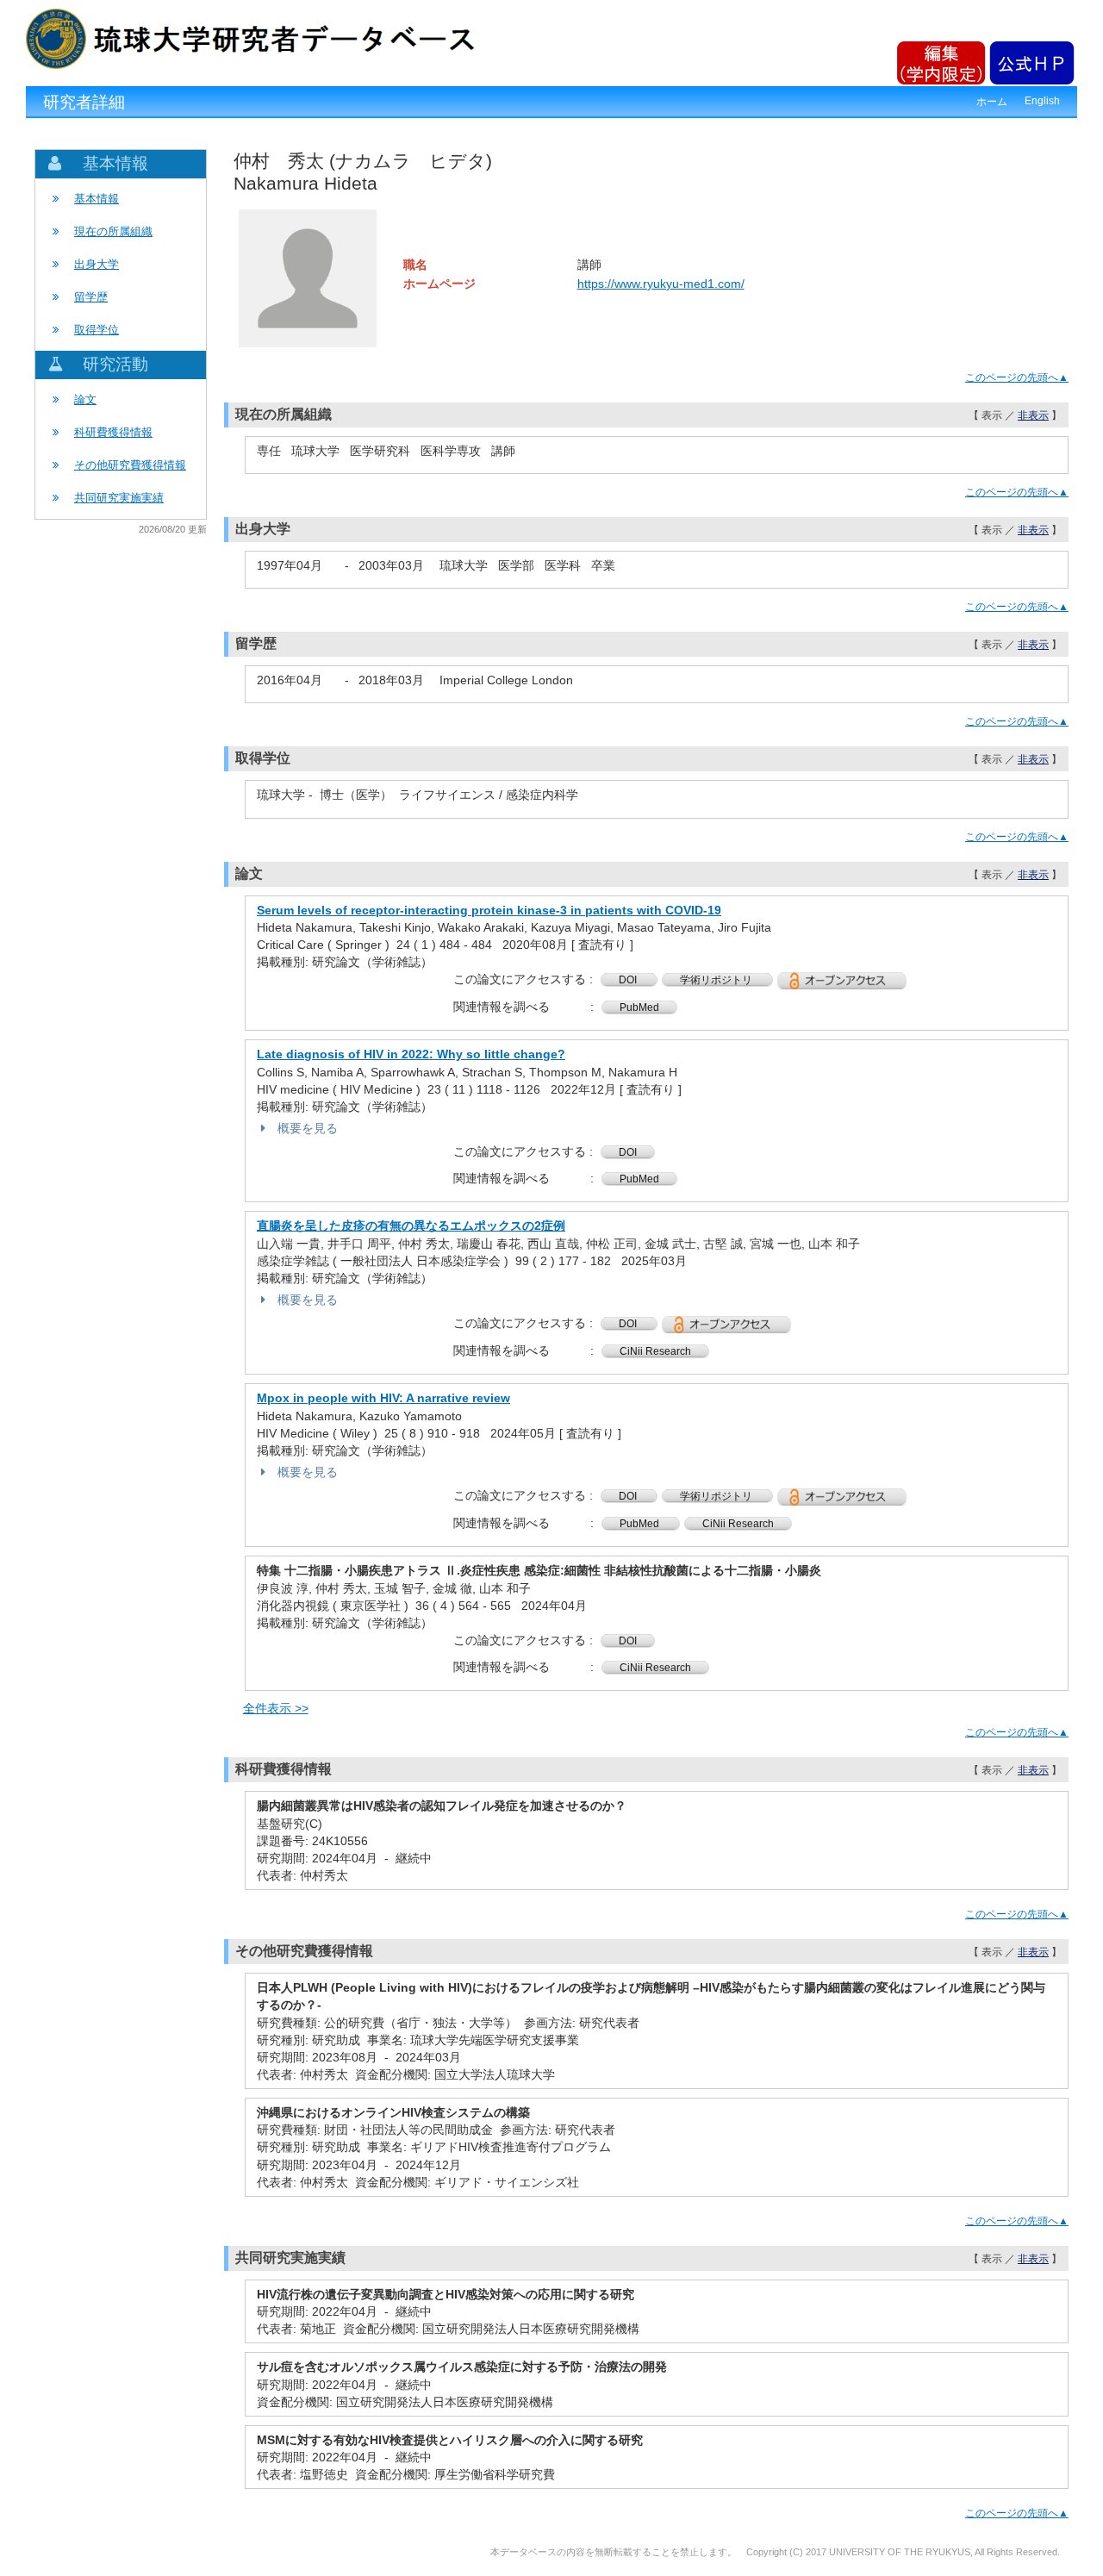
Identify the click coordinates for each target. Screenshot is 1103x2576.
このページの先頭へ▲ (1017, 377)
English (1042, 101)
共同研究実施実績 (119, 498)
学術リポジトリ (717, 980)
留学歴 (91, 297)
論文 (85, 399)
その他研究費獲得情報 (130, 465)
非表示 (1033, 415)
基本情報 (97, 199)
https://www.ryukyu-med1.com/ (661, 284)
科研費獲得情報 (113, 432)
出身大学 (97, 264)
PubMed (639, 1007)
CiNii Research (655, 1351)
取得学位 (97, 330)
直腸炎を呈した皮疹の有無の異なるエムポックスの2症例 (411, 1226)
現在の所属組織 (113, 231)
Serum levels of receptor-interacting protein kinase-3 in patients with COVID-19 (489, 910)
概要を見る (308, 1128)
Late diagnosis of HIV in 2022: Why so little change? (411, 1054)
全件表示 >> (276, 1708)
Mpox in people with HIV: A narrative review (383, 1398)
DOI (629, 980)
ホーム (992, 102)
